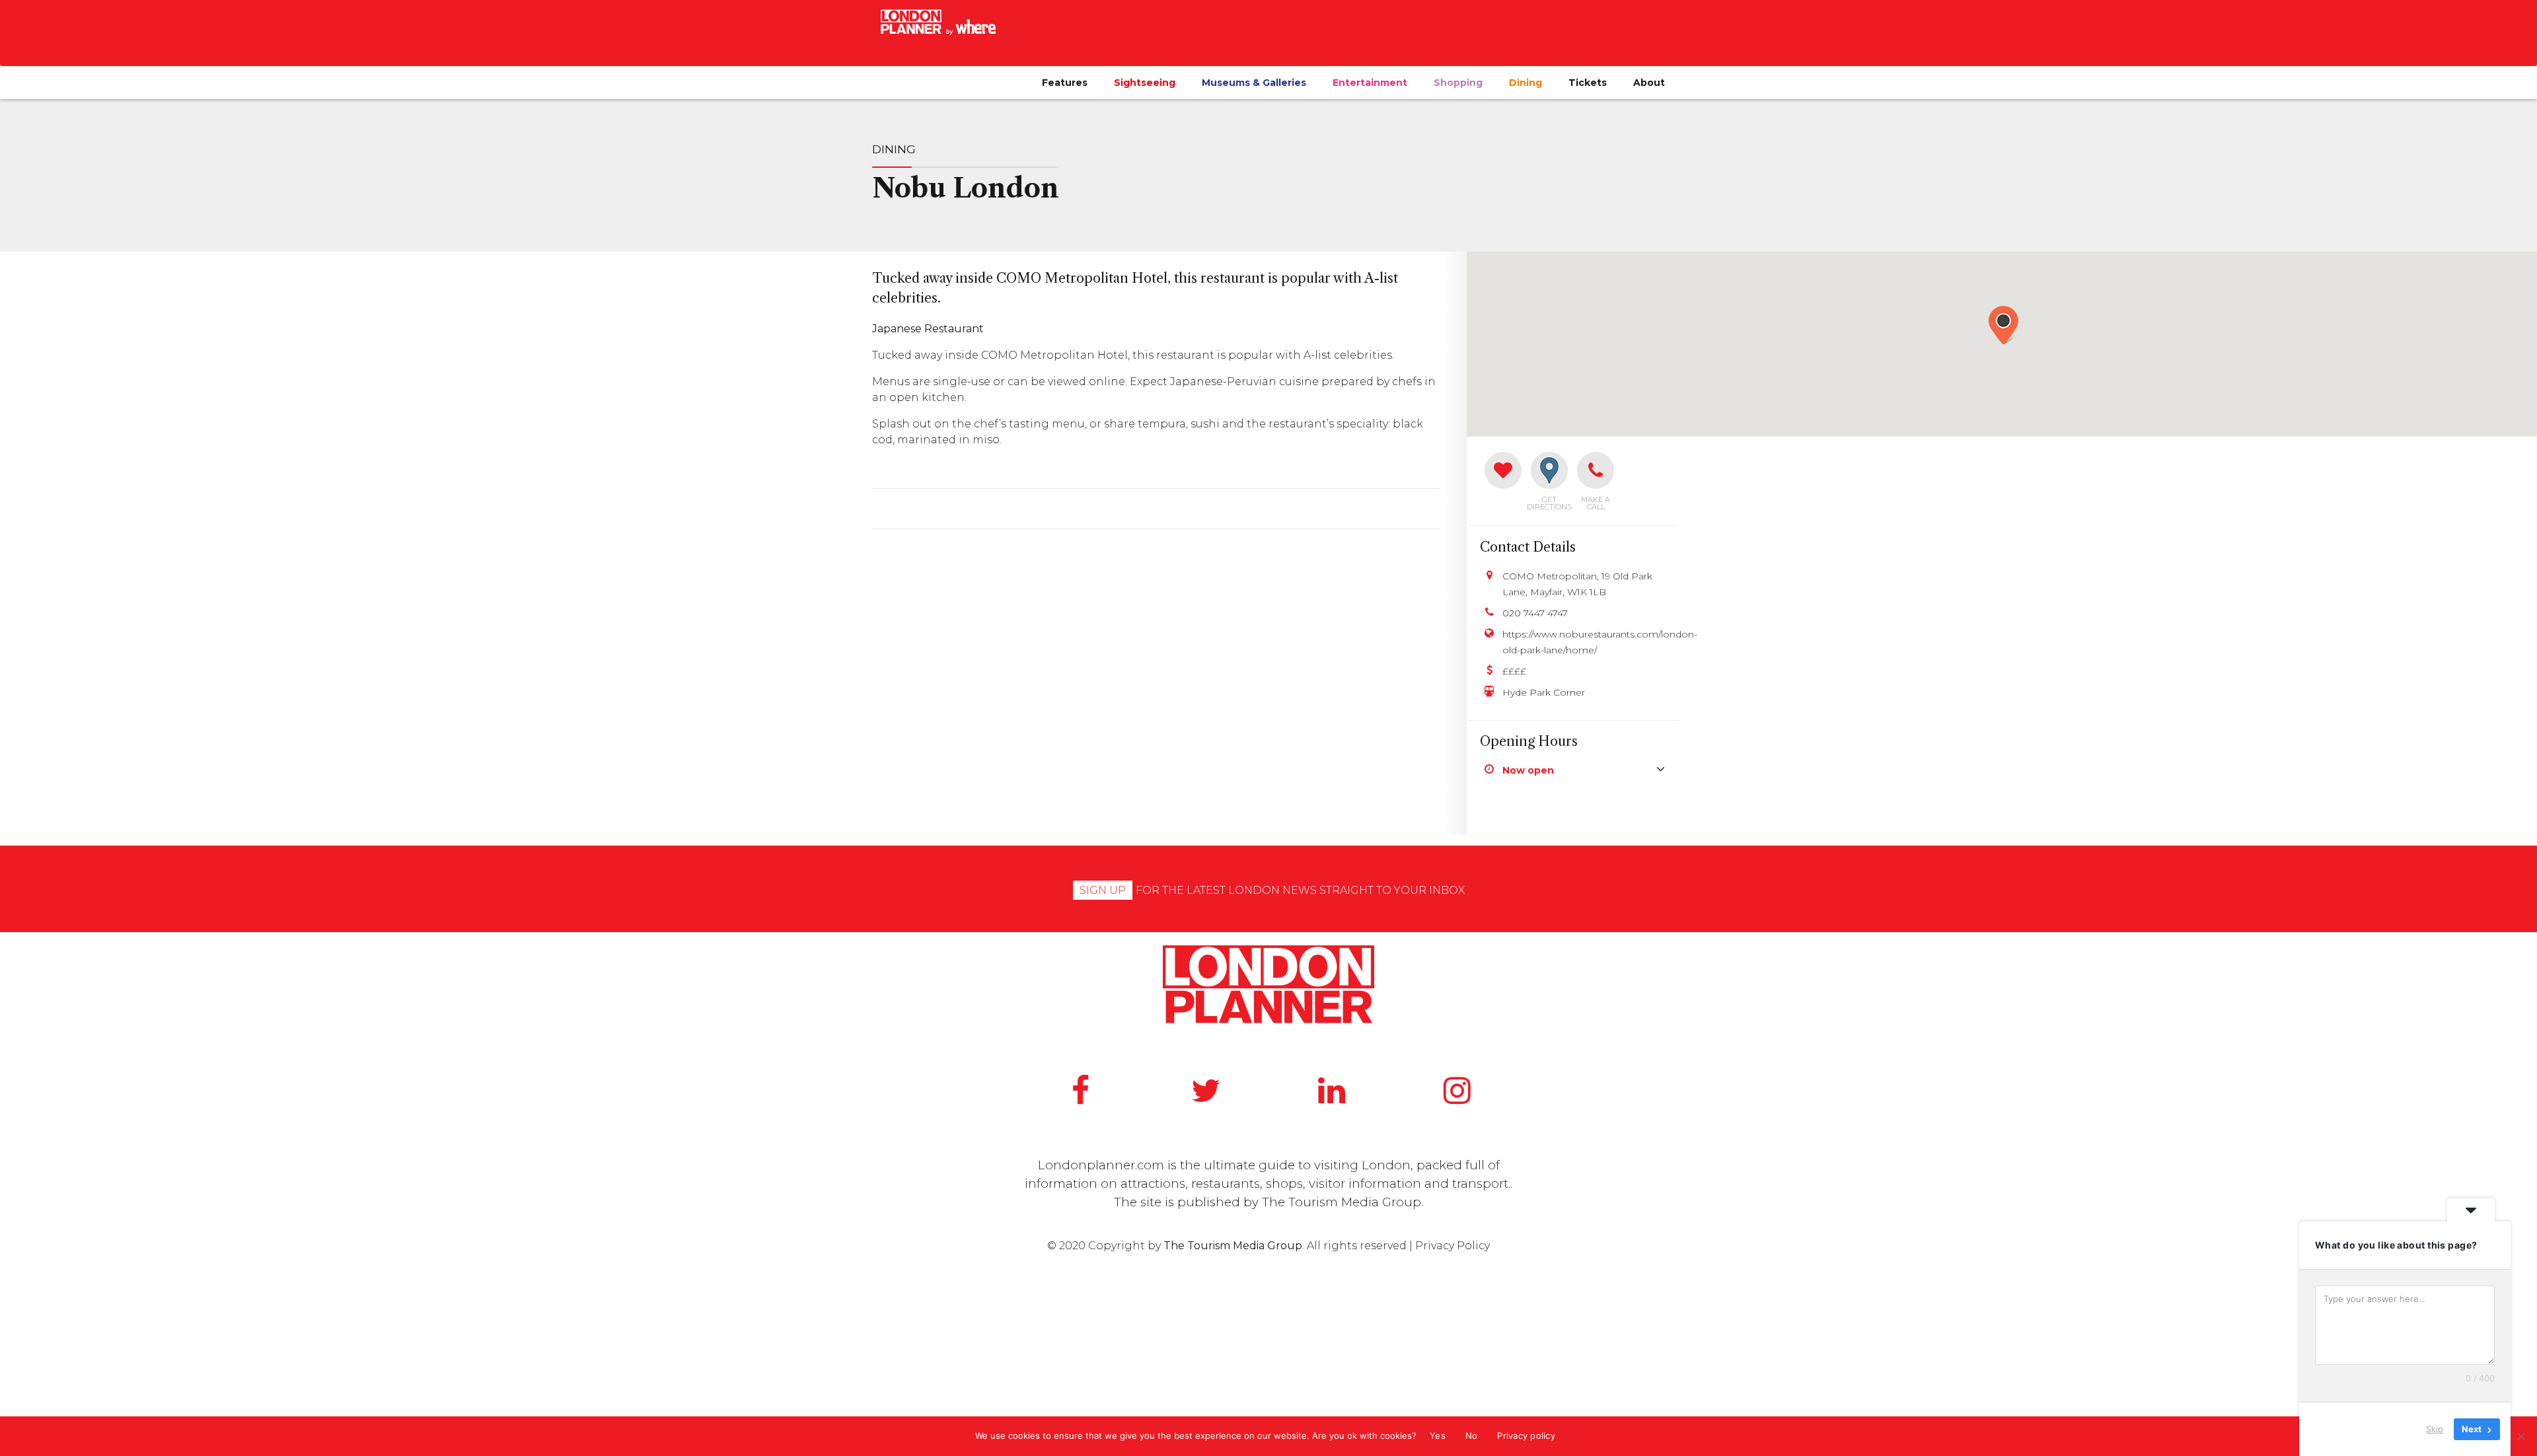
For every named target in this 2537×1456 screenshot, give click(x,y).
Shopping (1458, 83)
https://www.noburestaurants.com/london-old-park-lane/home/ (1584, 642)
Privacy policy (1526, 1436)
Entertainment (1370, 83)
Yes (1438, 1436)
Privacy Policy (1452, 1246)
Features (1065, 83)
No (1472, 1436)
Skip (2435, 1429)
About (1649, 83)
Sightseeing (1145, 83)
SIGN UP (1103, 890)
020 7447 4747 (1535, 613)
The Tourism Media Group (1342, 1202)
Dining (1526, 83)
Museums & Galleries (1254, 83)
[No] (2520, 1436)
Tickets (1588, 83)
